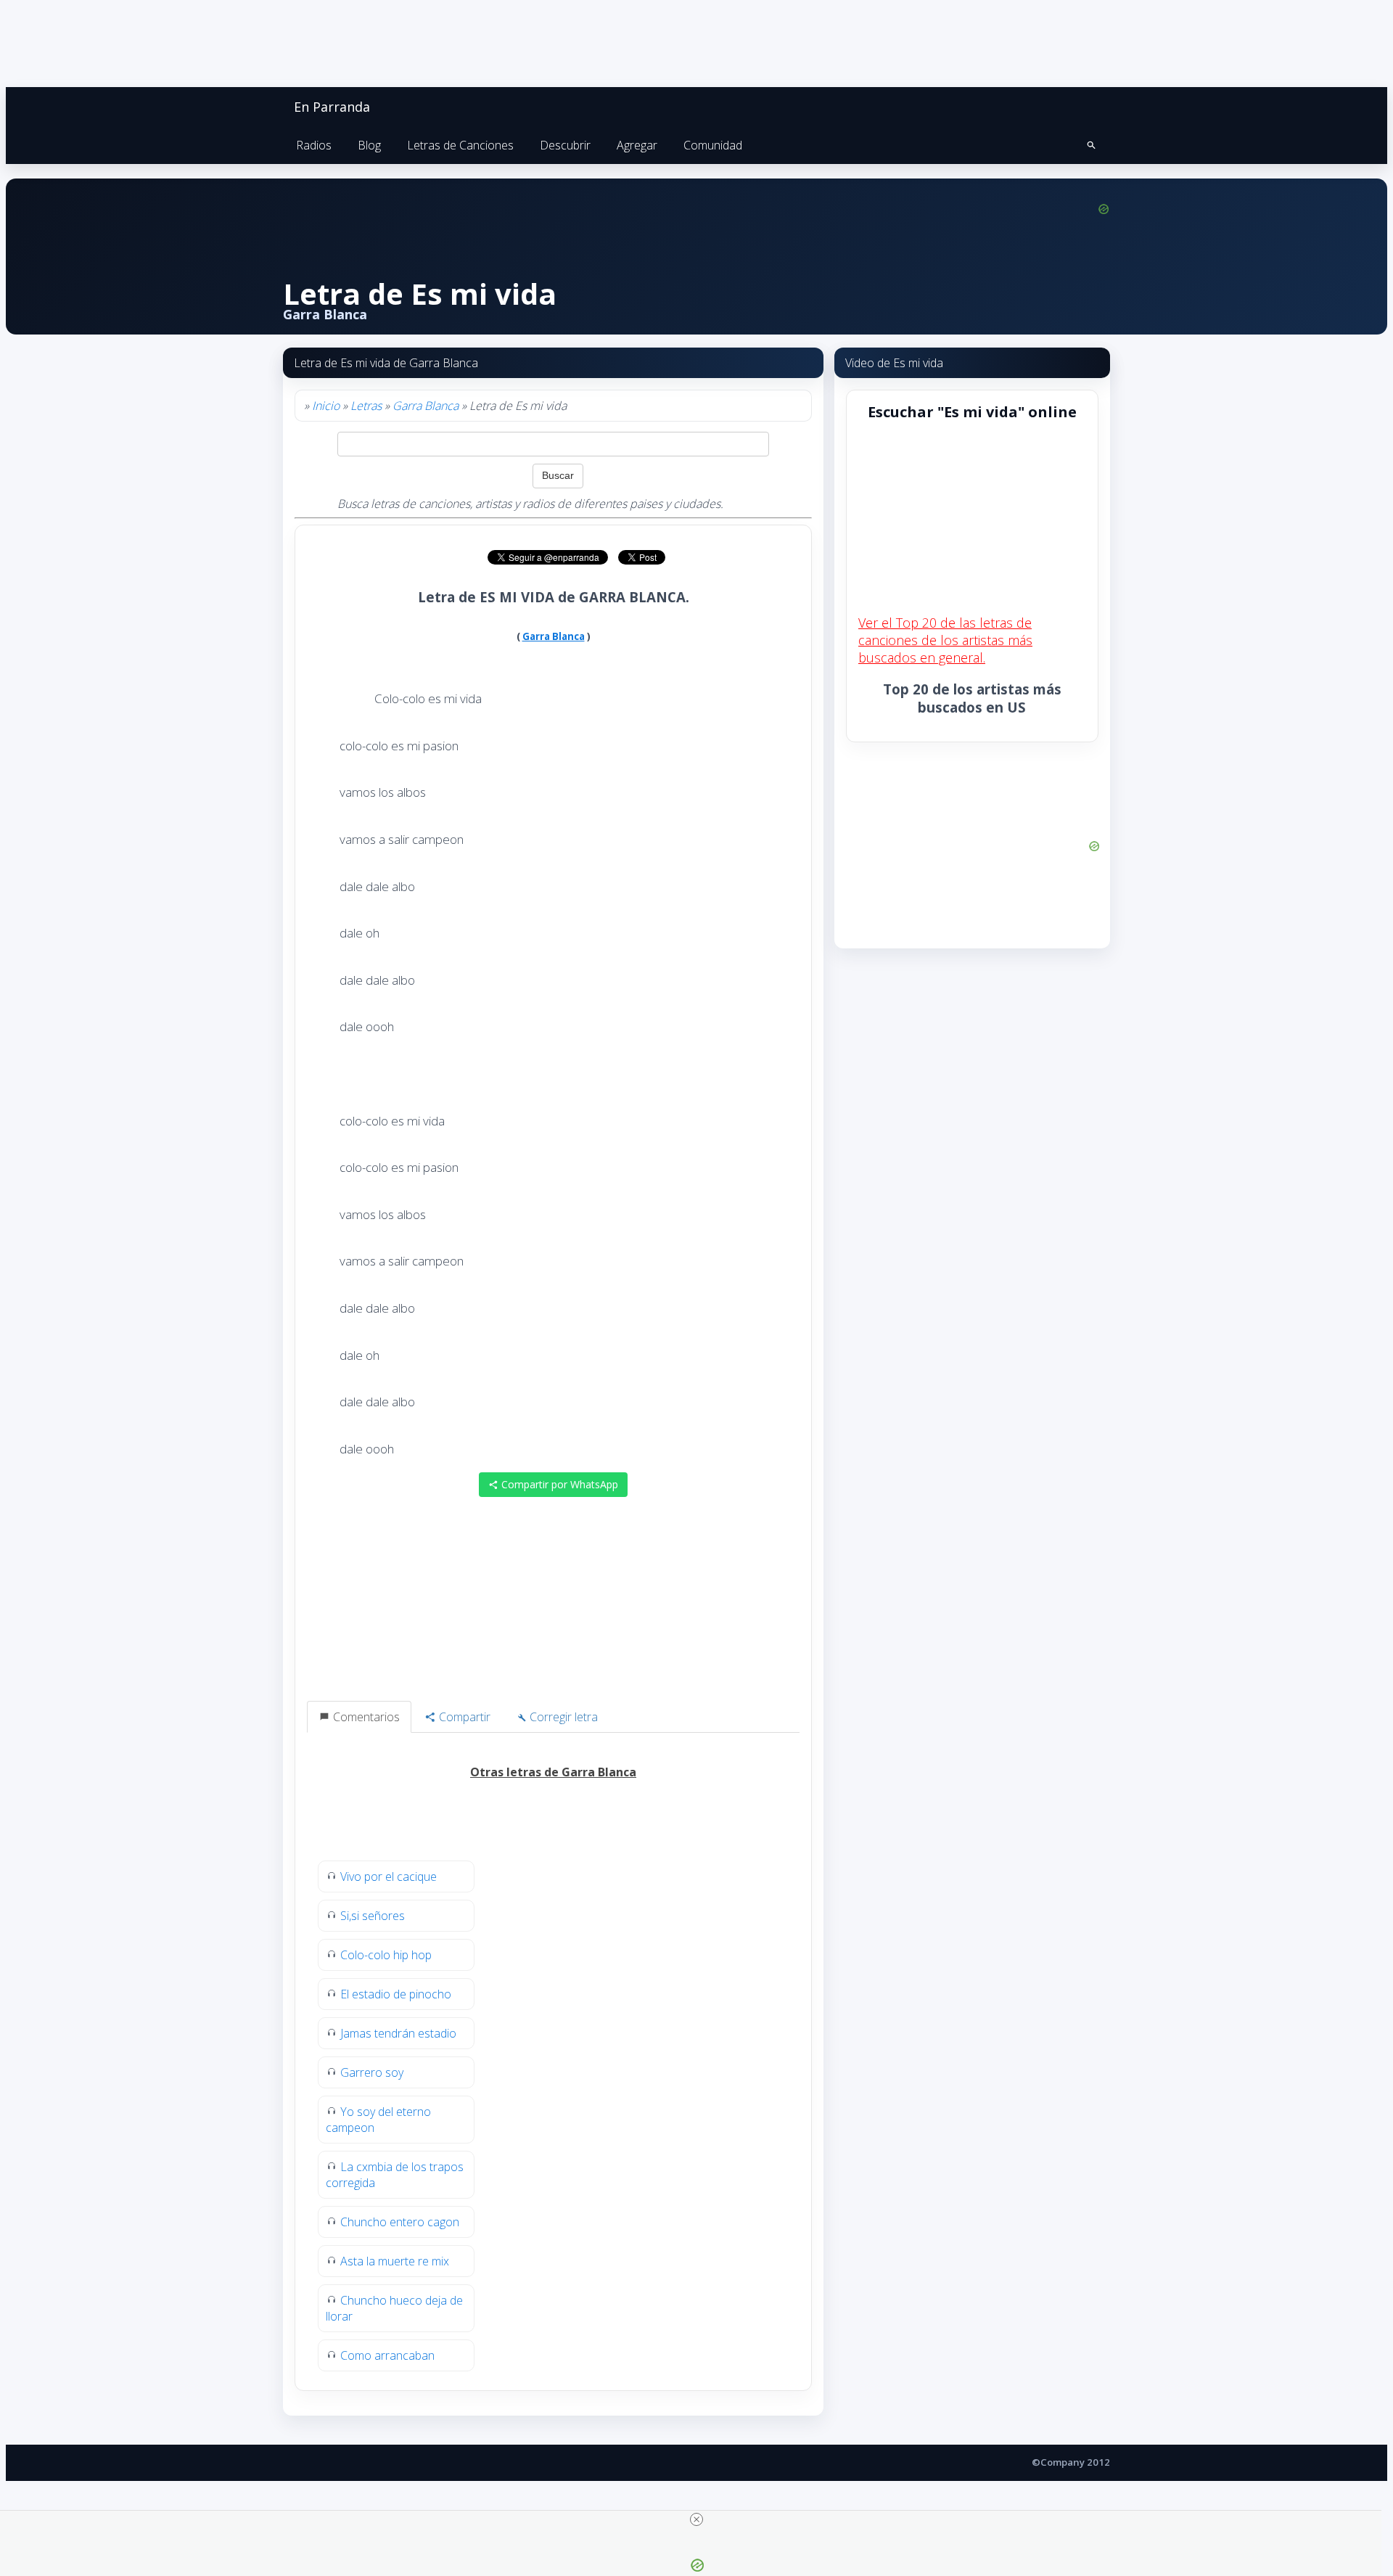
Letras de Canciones (460, 145)
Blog (369, 145)
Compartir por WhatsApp (558, 1484)
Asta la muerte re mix (395, 2261)
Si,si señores (373, 1916)
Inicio (326, 406)
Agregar (637, 145)
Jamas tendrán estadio (398, 2033)
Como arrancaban (387, 2355)
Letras (366, 406)
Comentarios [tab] (365, 1717)
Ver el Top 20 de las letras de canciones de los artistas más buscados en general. (945, 640)
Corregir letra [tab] (562, 1717)
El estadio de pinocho (396, 1994)
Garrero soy (372, 2072)
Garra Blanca (426, 406)
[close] (696, 2519)
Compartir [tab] (463, 1717)
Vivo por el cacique (389, 1876)
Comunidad (713, 145)
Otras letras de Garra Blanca (553, 1772)
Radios (314, 145)
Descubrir (565, 145)
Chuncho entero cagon (400, 2222)
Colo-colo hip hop (386, 1955)
